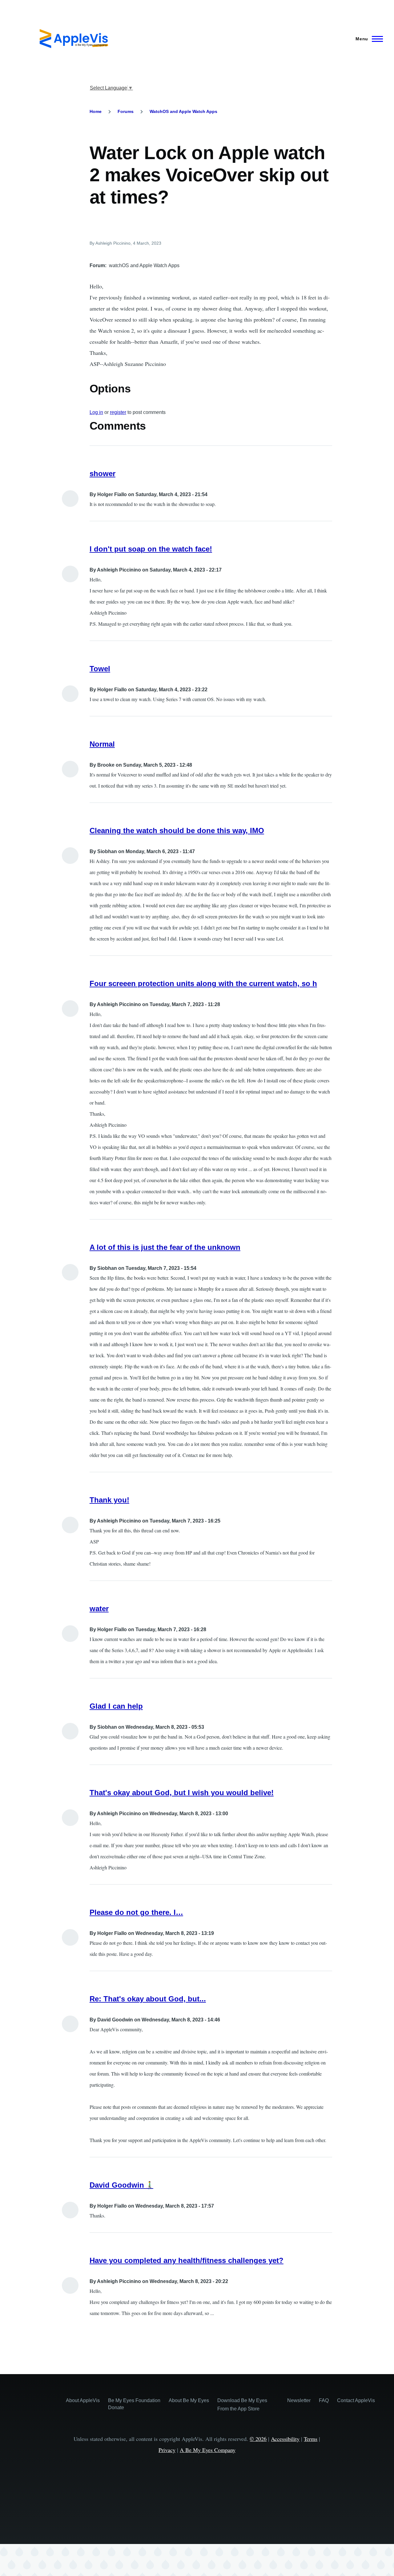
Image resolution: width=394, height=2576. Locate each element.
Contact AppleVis (356, 2400)
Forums (126, 111)
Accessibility (285, 2439)
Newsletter (299, 2400)
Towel (100, 669)
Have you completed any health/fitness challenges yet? (187, 2260)
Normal (102, 744)
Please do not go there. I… (136, 1912)
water (99, 1609)
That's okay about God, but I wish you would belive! (182, 1793)
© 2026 (258, 2439)
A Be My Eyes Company (208, 2450)
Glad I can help (116, 1706)
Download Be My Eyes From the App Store (242, 2405)
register (118, 412)
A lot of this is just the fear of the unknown (165, 1247)
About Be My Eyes (189, 2400)
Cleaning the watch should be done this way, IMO (177, 831)
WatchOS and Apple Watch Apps (183, 111)
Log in (96, 412)
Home (96, 111)
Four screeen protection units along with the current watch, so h (203, 983)
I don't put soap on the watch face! (151, 549)
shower (103, 473)
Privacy (167, 2450)
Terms (311, 2439)
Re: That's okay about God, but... (148, 1999)
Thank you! (109, 1500)
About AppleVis (83, 2400)
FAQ (324, 2400)
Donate (116, 2407)
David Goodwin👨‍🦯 (121, 2185)
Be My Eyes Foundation (134, 2400)
